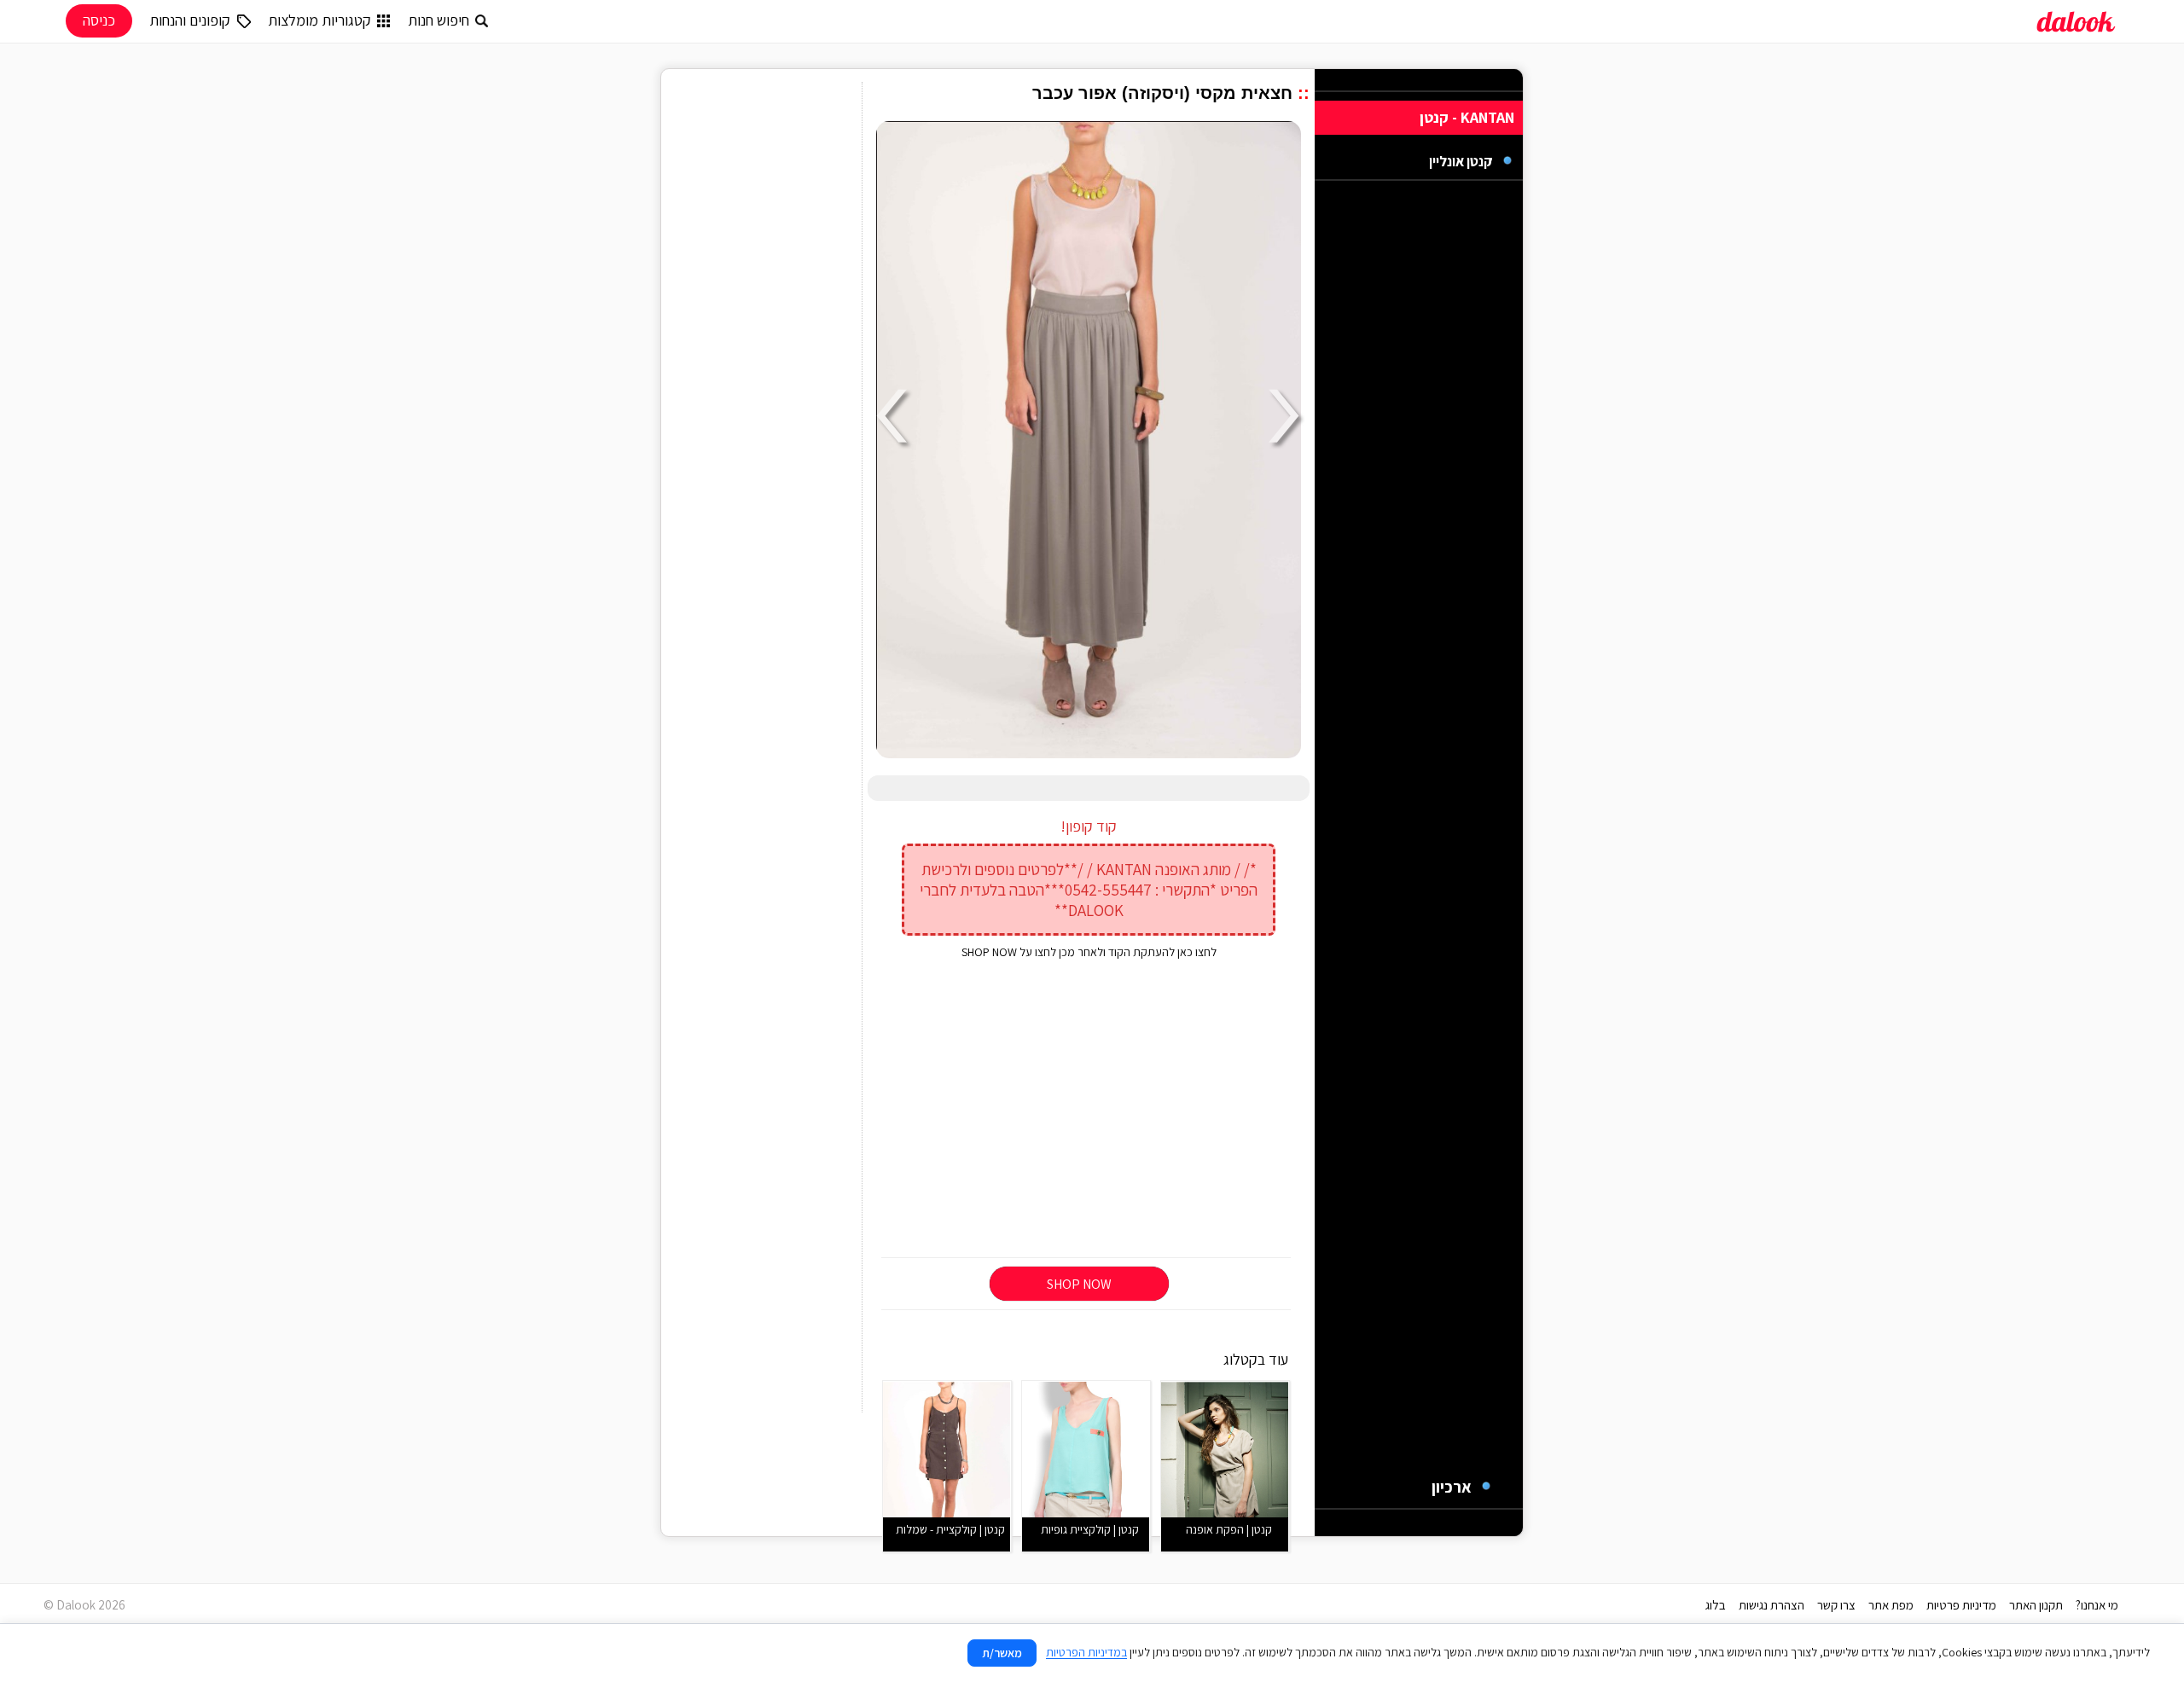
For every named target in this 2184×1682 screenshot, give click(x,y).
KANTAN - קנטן (1467, 117)
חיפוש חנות (439, 20)
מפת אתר (1891, 1605)
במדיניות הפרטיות (1086, 1652)
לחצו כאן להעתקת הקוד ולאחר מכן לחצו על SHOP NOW (1089, 952)
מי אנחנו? (2097, 1605)
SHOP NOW (1079, 1284)
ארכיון (1452, 1487)
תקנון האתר (2036, 1605)
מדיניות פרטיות (1961, 1605)
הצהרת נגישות (1772, 1605)
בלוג (1716, 1605)
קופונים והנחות (190, 20)
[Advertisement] (1089, 1110)
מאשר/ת (1002, 1653)
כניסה (99, 20)
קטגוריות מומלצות (319, 20)
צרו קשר (1836, 1605)
